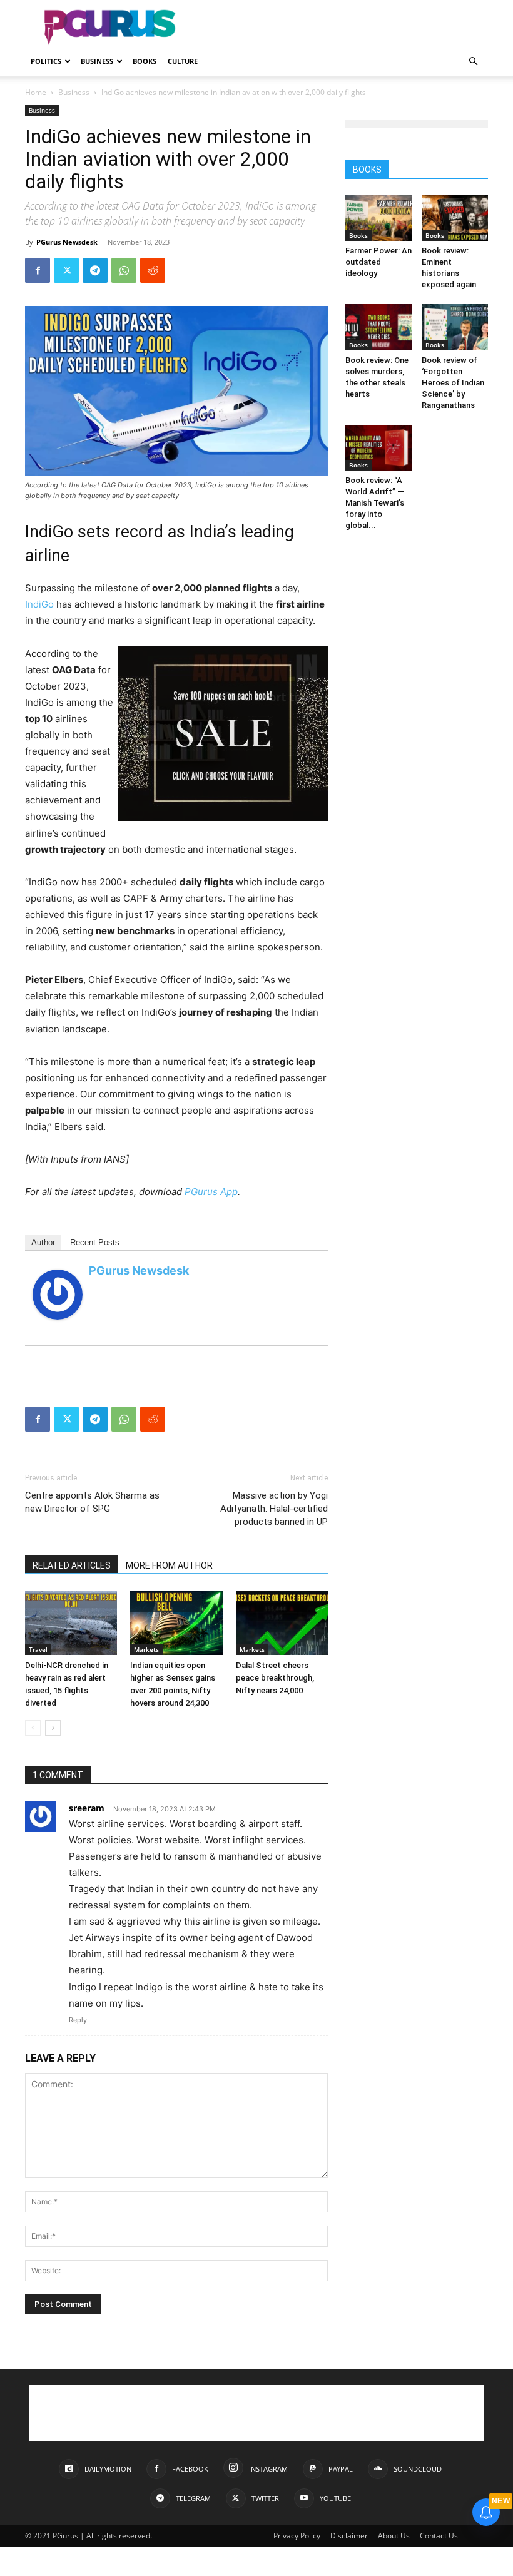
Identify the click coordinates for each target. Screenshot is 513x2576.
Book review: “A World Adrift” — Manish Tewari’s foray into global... (375, 503)
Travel (38, 1649)
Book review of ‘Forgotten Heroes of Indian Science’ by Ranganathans (453, 383)
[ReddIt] (153, 270)
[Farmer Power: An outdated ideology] (379, 218)
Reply (78, 2020)
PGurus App (211, 1192)
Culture (183, 61)
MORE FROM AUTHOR (169, 1565)
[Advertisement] (341, 28)
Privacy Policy (297, 2536)
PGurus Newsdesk (67, 242)
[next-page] (53, 1728)
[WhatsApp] (124, 270)
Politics (46, 61)
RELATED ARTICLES (72, 1565)
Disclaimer (349, 2536)
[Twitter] (66, 270)
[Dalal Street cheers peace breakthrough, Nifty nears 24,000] (282, 1623)
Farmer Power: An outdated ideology (378, 262)
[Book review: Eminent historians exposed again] (455, 218)
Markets (146, 1649)
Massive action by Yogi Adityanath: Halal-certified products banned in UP (274, 1509)
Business (97, 61)
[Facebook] (38, 270)
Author (43, 1242)
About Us (394, 2536)
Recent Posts (95, 1242)
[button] (473, 62)
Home (36, 92)
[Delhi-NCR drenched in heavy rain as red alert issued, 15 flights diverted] (71, 1623)
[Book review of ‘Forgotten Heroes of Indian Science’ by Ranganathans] (455, 327)
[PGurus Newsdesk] (58, 1295)
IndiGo (39, 604)
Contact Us (439, 2536)
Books (145, 61)
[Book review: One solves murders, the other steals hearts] (379, 327)
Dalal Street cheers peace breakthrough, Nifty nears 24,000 (275, 1678)
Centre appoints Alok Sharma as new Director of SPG (92, 1502)
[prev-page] (33, 1728)
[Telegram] (95, 270)
